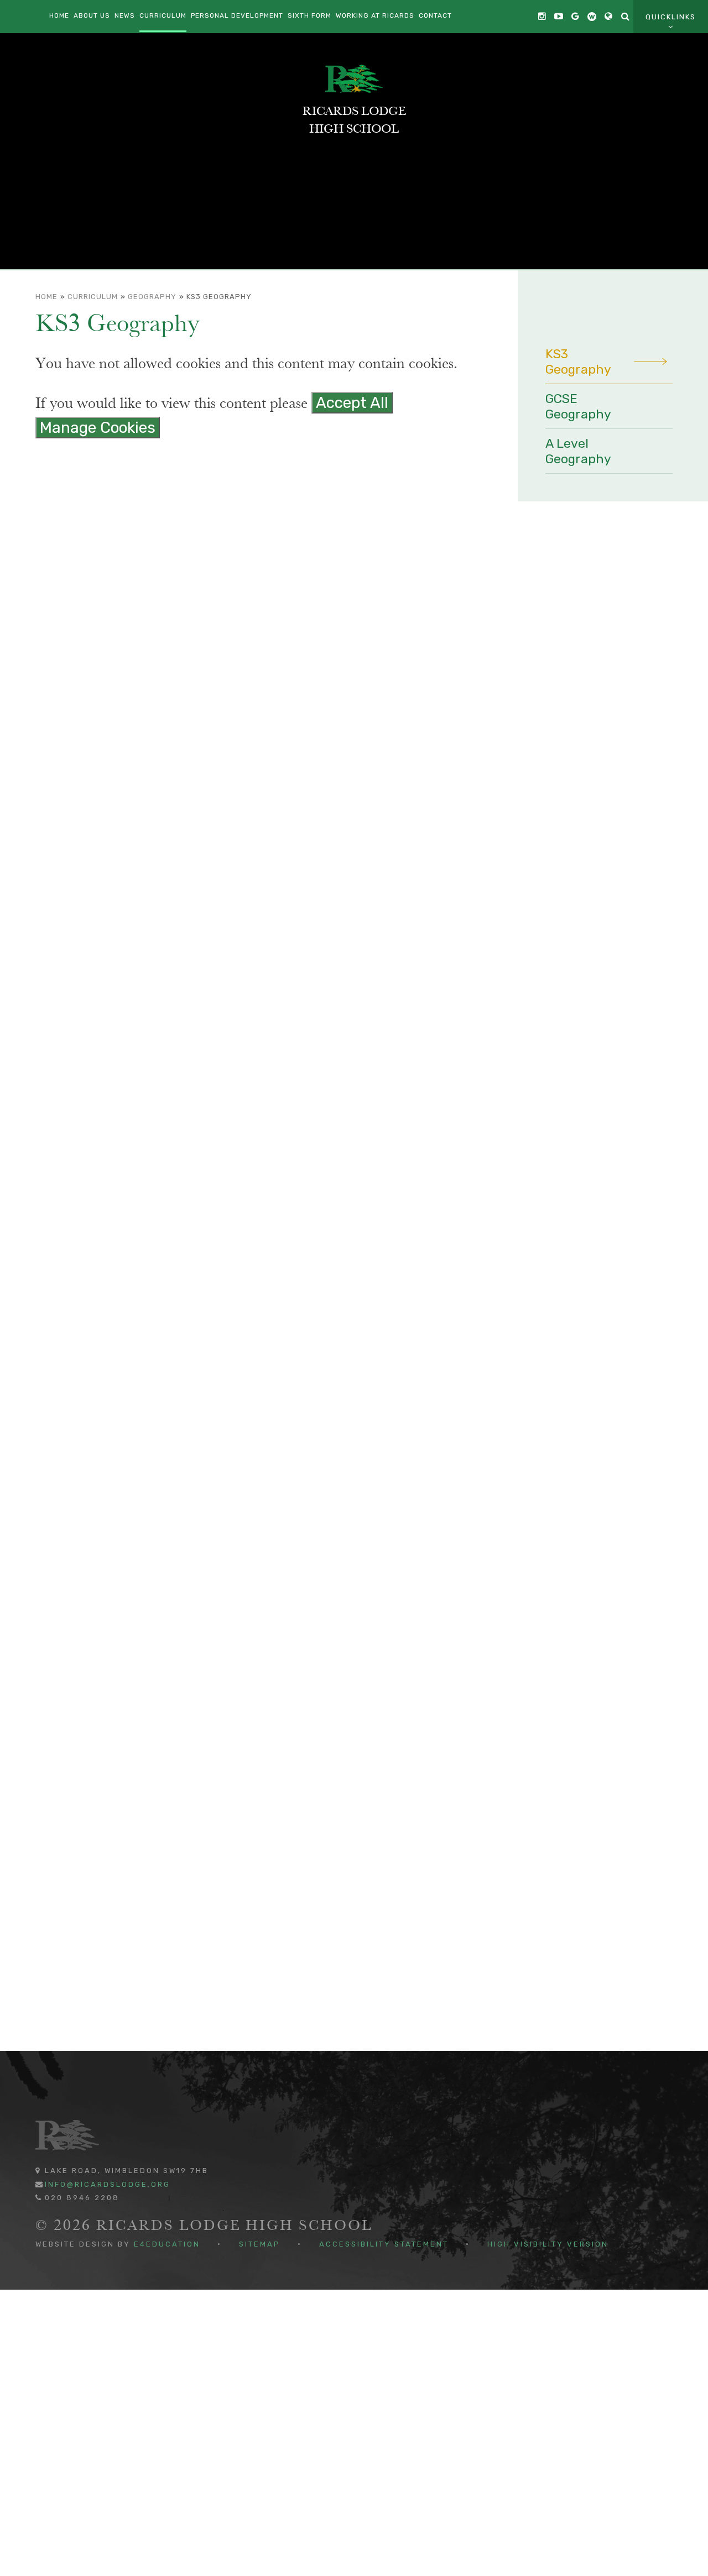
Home (46, 297)
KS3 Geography (219, 297)
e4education (167, 2244)
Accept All (352, 403)
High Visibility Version (548, 2244)
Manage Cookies (98, 428)
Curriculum (93, 297)
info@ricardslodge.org (108, 2184)
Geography (152, 297)
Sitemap (260, 2244)
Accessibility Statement (384, 2244)
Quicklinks (671, 17)
